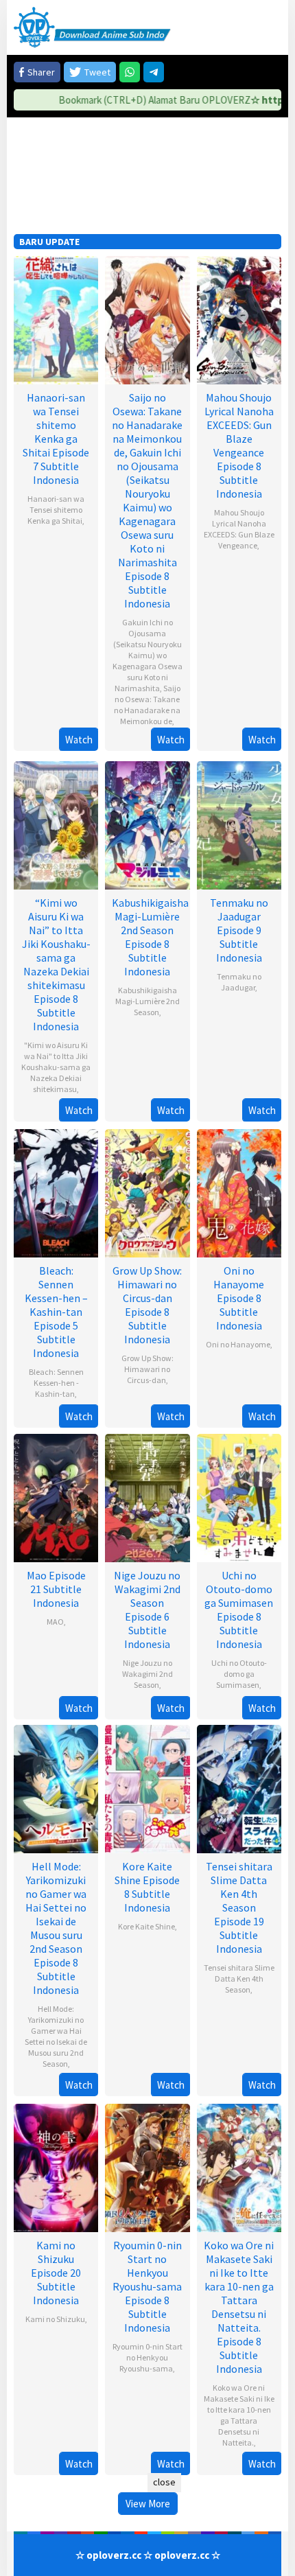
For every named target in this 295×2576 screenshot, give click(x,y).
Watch (79, 740)
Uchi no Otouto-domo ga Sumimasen (239, 1674)
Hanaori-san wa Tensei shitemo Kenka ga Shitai (56, 510)
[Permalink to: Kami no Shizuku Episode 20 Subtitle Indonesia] (56, 2167)
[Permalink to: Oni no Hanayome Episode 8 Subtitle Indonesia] (239, 1192)
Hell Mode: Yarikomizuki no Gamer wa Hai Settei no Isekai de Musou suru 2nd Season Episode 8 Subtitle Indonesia (56, 1928)
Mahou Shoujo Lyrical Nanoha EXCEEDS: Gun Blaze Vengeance (239, 529)
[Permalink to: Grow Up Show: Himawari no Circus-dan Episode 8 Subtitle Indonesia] (147, 1192)
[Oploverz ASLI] (92, 26)
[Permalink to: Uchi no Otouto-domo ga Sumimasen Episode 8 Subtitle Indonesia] (239, 1497)
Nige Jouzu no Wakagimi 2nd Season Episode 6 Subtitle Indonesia (147, 1610)
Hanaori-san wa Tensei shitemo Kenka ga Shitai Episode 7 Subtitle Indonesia (56, 439)
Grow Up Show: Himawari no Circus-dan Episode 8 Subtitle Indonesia (147, 1305)
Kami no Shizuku (55, 2319)
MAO (55, 1622)
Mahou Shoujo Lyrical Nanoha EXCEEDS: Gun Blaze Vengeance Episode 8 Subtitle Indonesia (239, 445)
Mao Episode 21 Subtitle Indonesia (56, 1589)
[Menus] (271, 27)
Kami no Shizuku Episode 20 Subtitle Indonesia (56, 2273)
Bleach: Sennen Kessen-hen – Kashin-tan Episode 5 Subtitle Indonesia (56, 1312)
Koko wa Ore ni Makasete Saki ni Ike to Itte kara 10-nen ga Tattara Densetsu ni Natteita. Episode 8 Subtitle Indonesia (239, 2307)
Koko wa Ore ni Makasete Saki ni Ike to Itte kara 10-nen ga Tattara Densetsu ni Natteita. (239, 2415)
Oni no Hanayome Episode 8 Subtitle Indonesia (239, 1298)
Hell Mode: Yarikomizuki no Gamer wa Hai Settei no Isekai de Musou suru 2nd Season (56, 2036)
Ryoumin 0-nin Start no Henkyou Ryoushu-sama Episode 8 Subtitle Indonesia (147, 2286)
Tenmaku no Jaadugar (239, 982)
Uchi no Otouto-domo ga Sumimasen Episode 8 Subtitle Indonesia (239, 1610)
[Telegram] (154, 72)
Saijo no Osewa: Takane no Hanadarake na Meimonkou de (147, 705)
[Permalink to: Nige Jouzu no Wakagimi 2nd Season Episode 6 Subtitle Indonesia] (147, 1497)
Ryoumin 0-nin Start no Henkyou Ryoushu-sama (147, 2357)
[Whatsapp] (130, 72)
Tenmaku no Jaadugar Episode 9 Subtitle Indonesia (239, 930)
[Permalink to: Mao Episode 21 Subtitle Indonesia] (56, 1497)
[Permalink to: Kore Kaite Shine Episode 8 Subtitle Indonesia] (147, 1788)
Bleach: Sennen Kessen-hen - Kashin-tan (56, 1383)
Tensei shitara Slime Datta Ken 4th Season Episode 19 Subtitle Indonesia (239, 1907)
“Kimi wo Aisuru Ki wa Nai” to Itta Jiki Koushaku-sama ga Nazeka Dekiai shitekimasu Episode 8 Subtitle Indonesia (56, 964)
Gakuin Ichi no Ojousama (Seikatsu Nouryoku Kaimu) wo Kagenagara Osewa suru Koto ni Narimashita (147, 655)
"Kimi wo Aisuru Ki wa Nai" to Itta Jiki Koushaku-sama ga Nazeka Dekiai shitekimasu (56, 1067)
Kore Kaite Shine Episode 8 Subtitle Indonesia (147, 1887)
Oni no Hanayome (238, 1344)
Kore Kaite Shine (146, 1926)
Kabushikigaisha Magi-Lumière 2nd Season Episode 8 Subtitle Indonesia (150, 937)
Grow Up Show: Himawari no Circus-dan (147, 1369)
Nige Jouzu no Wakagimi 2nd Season (147, 1674)
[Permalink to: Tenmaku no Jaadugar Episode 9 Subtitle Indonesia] (239, 824)
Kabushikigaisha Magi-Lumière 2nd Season (147, 1001)
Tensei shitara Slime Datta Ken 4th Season (239, 1979)
